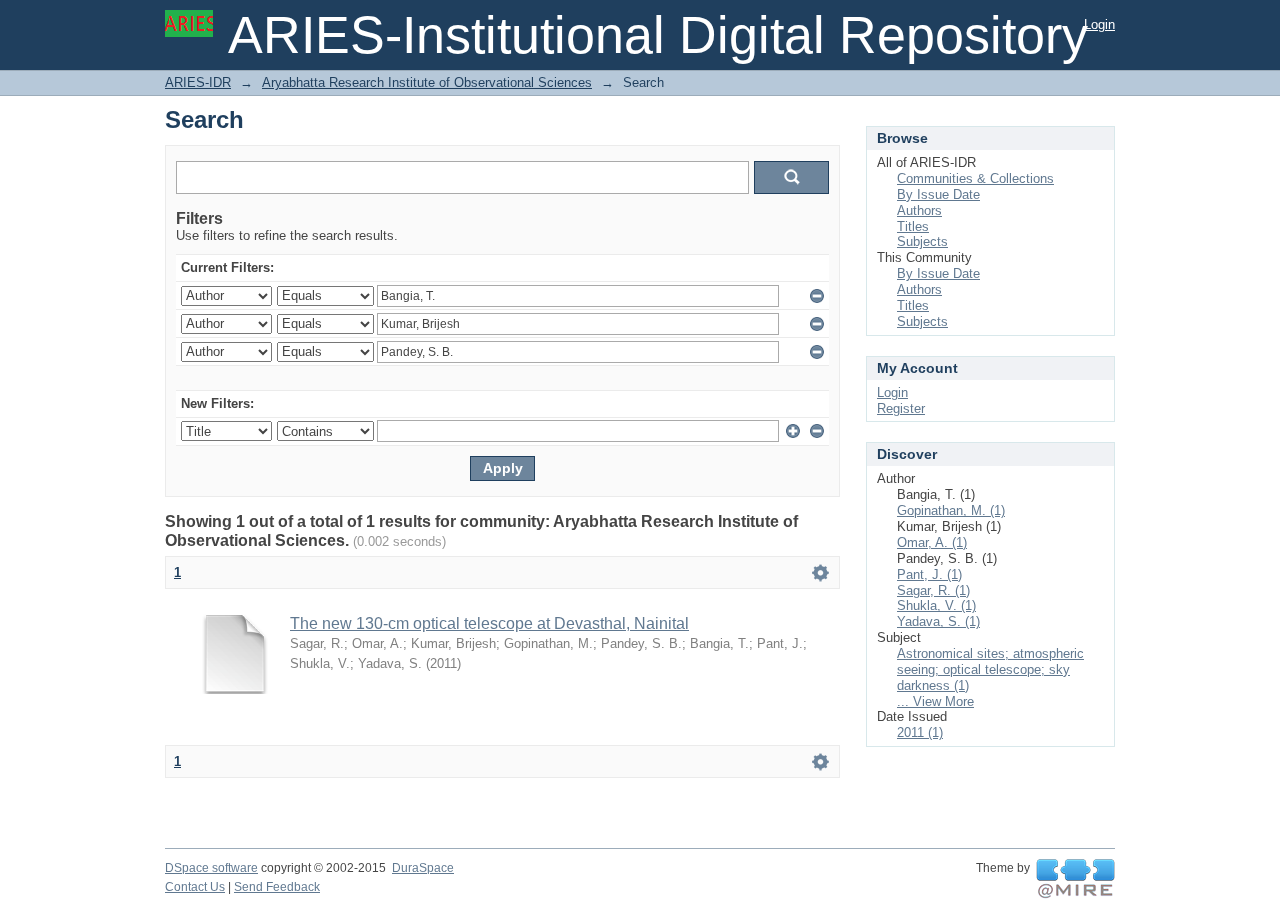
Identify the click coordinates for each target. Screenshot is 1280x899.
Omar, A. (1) (932, 542)
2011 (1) (920, 732)
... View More (935, 701)
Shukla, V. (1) (936, 605)
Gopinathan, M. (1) (951, 510)
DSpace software (211, 868)
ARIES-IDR (198, 82)
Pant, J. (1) (929, 574)
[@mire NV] (1075, 879)
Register (901, 408)
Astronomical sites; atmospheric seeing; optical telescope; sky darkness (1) (990, 669)
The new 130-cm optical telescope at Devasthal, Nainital (489, 623)
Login (1099, 24)
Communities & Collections (975, 178)
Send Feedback (277, 887)
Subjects (922, 241)
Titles (913, 226)
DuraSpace (423, 868)
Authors (919, 210)
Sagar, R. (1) (933, 590)
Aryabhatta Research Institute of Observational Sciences (427, 82)
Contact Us (195, 887)
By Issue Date (938, 194)
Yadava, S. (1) (938, 621)
